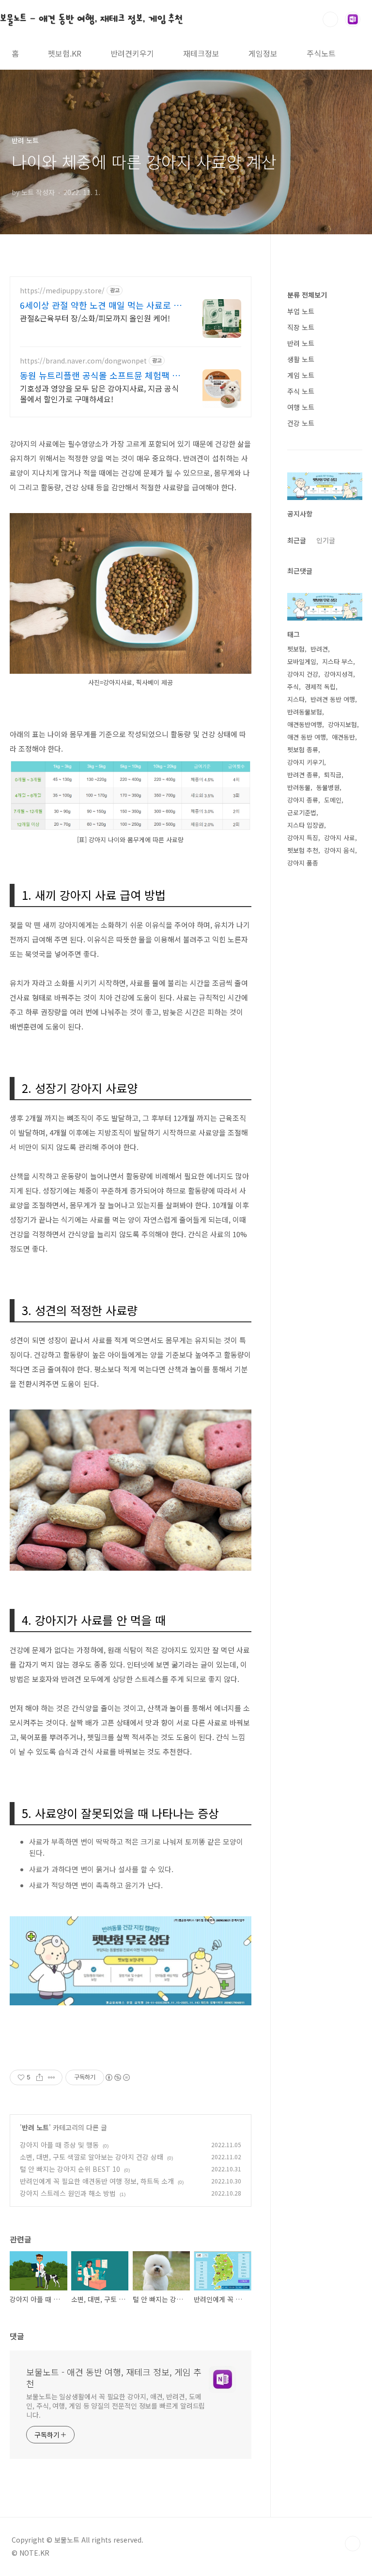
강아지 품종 (303, 863)
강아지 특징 (303, 838)
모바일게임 (302, 661)
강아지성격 (339, 674)
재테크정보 (201, 53)
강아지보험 (342, 724)
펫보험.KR (65, 53)
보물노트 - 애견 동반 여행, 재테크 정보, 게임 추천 (92, 19)
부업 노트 (301, 311)
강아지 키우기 (306, 762)
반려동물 (299, 787)
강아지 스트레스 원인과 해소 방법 (68, 2193)
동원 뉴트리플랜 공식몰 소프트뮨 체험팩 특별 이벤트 (100, 375)
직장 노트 (301, 327)
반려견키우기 (132, 53)
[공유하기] (39, 2077)
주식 (293, 687)
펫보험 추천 (303, 850)
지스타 (296, 699)
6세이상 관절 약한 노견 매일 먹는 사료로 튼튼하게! (101, 305)
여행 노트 (301, 407)
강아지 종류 (303, 800)
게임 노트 (301, 375)
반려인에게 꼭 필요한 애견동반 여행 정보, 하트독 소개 (97, 2181)
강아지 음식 (340, 850)
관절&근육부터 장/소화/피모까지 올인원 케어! (95, 318)
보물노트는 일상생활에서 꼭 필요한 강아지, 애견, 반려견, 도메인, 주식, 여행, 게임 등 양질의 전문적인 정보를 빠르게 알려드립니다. (116, 2406)
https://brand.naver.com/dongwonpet (83, 361)
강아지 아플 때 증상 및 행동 (59, 2145)
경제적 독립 (320, 687)
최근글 (297, 540)
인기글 (326, 540)
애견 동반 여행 (307, 737)
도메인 (333, 800)
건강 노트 (301, 423)
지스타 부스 (338, 661)
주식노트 (321, 53)
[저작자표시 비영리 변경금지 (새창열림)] (117, 2077)
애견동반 (343, 737)
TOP (353, 2544)
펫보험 (296, 649)
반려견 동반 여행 (333, 699)
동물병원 (328, 787)
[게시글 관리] (52, 2077)
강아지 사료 (340, 838)
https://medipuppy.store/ (62, 291)
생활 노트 (301, 359)
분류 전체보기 (307, 295)
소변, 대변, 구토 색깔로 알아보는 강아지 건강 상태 (92, 2157)
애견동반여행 (305, 724)
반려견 (319, 649)
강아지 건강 (303, 674)
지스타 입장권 (306, 825)
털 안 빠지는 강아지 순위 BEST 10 (70, 2169)
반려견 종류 (303, 775)
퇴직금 (333, 775)
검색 (330, 19)
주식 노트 (301, 391)
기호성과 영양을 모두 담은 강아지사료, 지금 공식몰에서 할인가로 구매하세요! (99, 393)
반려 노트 (35, 2127)
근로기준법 (302, 812)
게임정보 (263, 53)
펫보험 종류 (303, 750)
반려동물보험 (305, 712)
